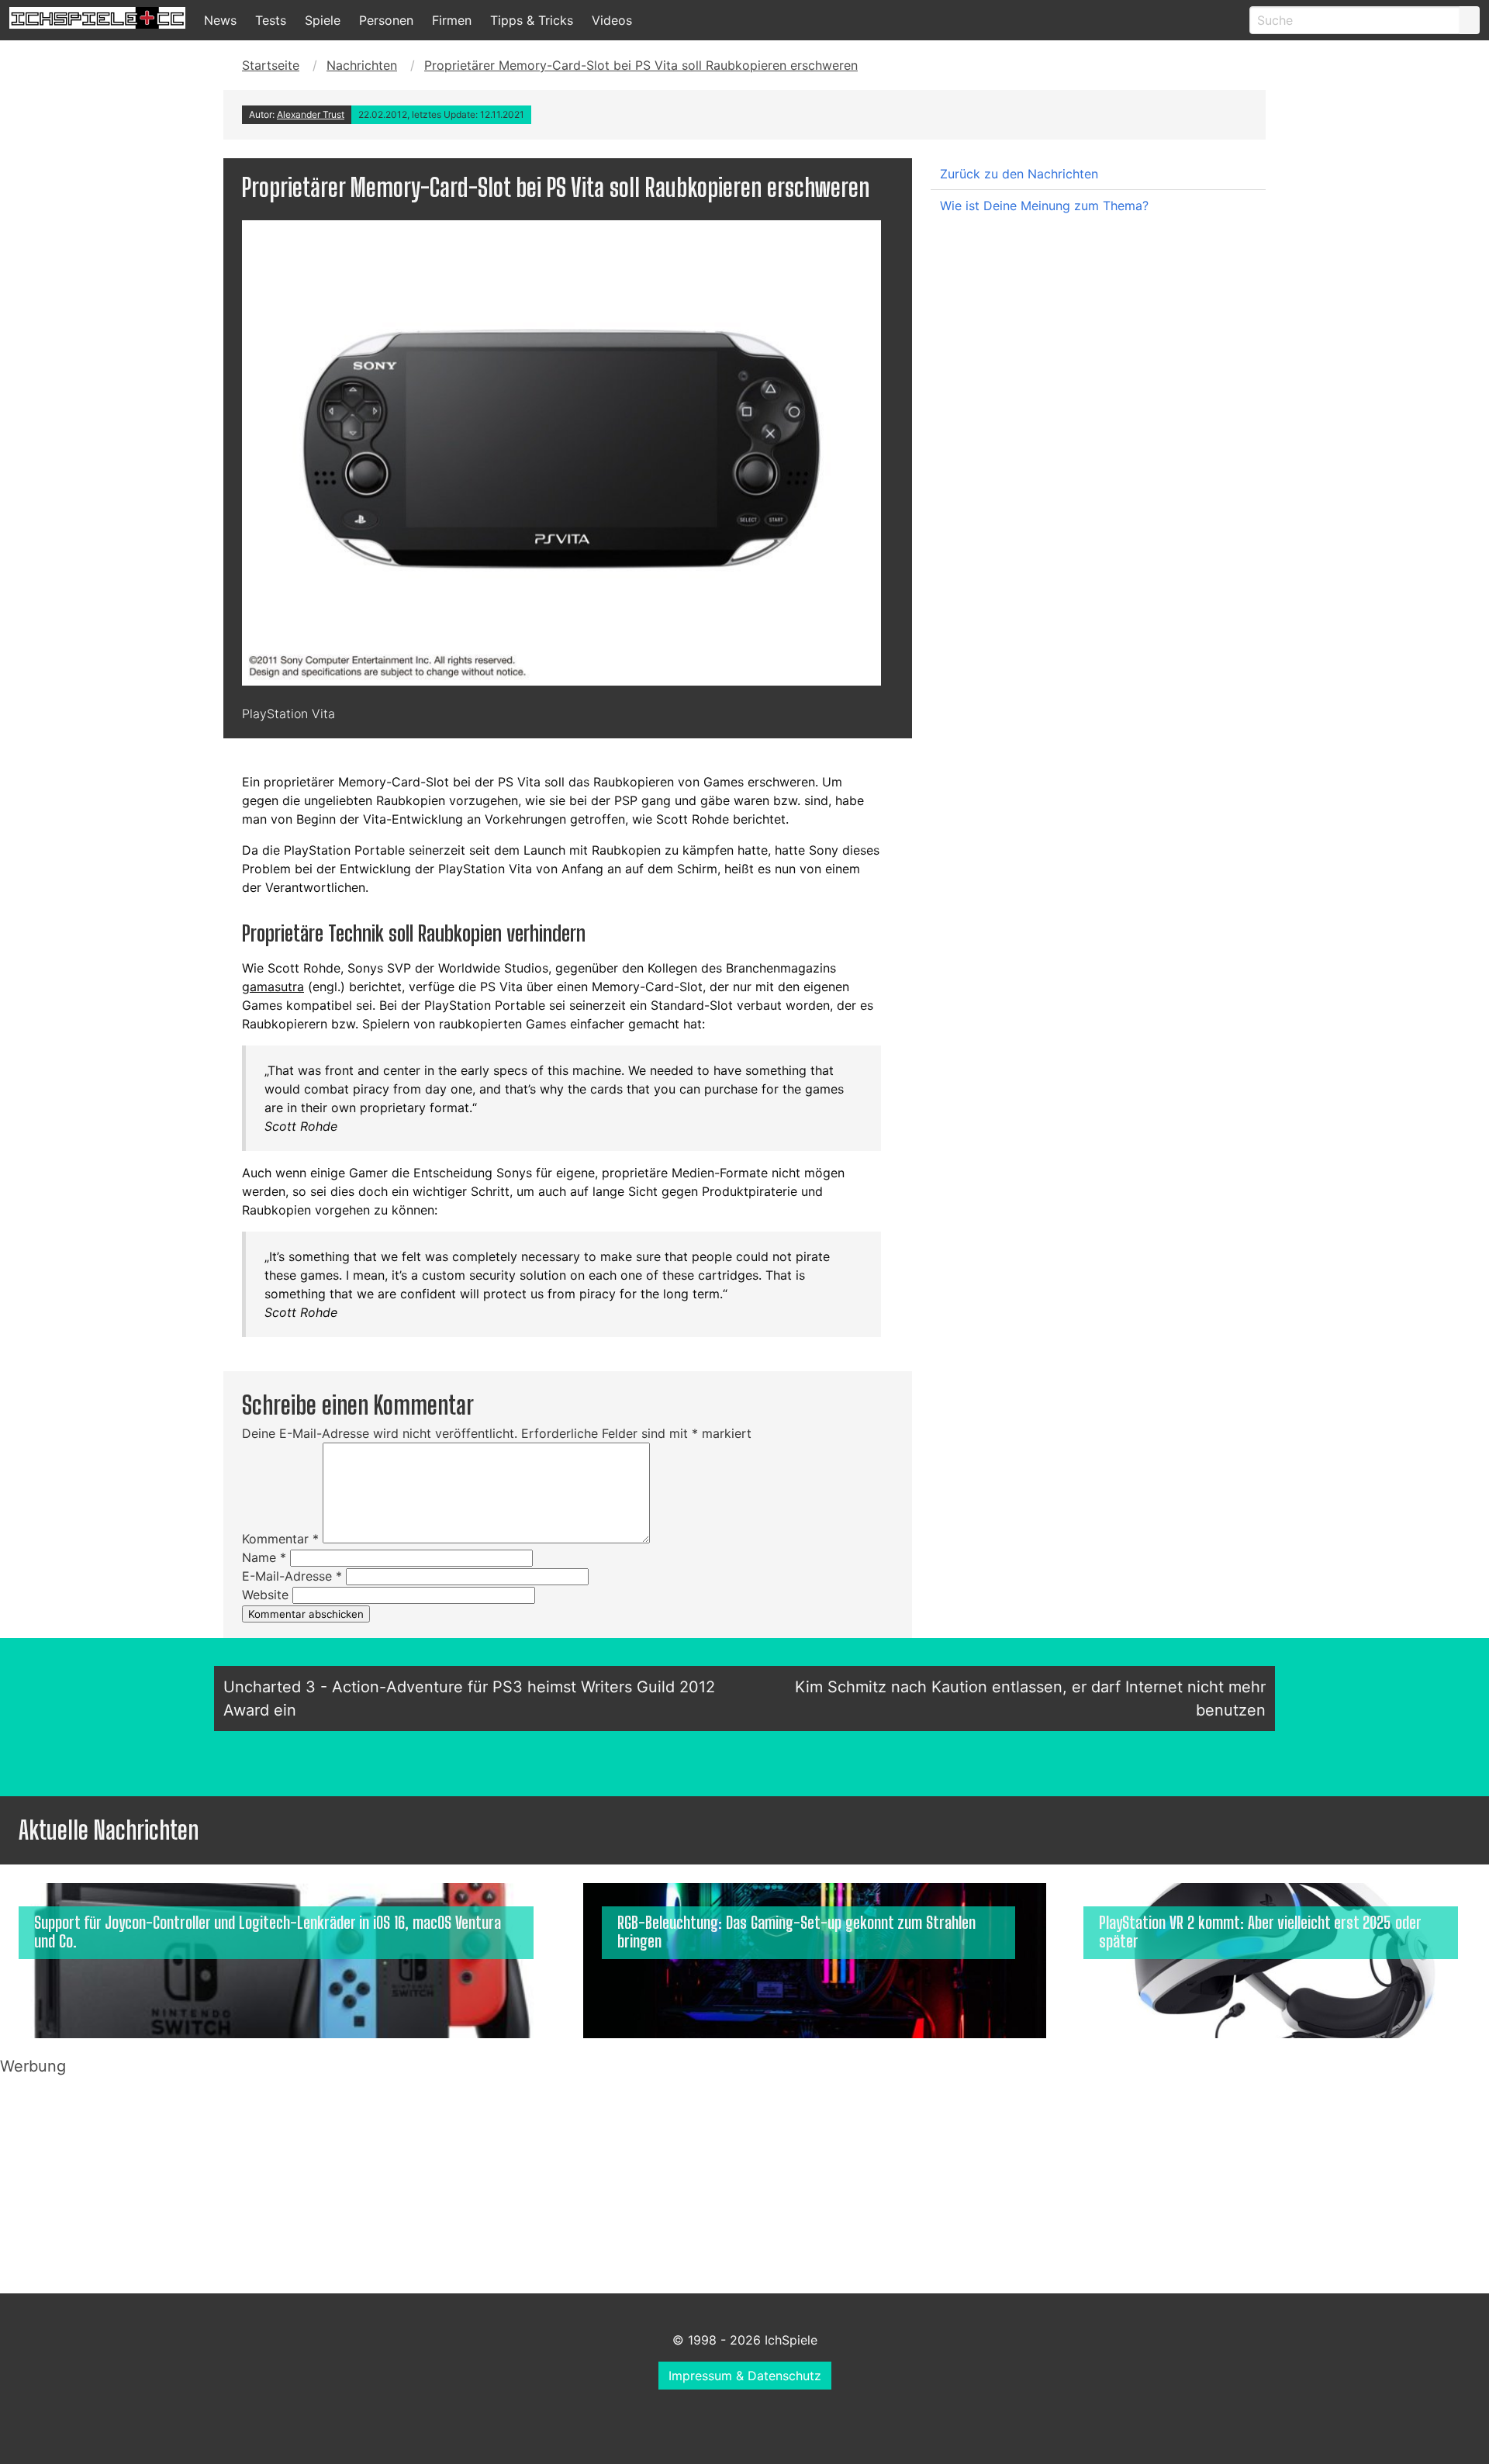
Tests (271, 20)
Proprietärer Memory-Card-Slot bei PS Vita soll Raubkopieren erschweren (641, 65)
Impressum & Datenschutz (745, 2376)
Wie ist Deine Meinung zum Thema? (1044, 206)
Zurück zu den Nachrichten (1019, 174)
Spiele (323, 20)
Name (264, 1557)
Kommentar (280, 1539)
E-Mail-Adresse (292, 1576)
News (220, 20)
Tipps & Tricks (532, 20)
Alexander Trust (311, 114)
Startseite (271, 65)
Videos (612, 20)
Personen (386, 20)
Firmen (452, 20)
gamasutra (273, 987)
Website (265, 1595)
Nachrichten (362, 65)
